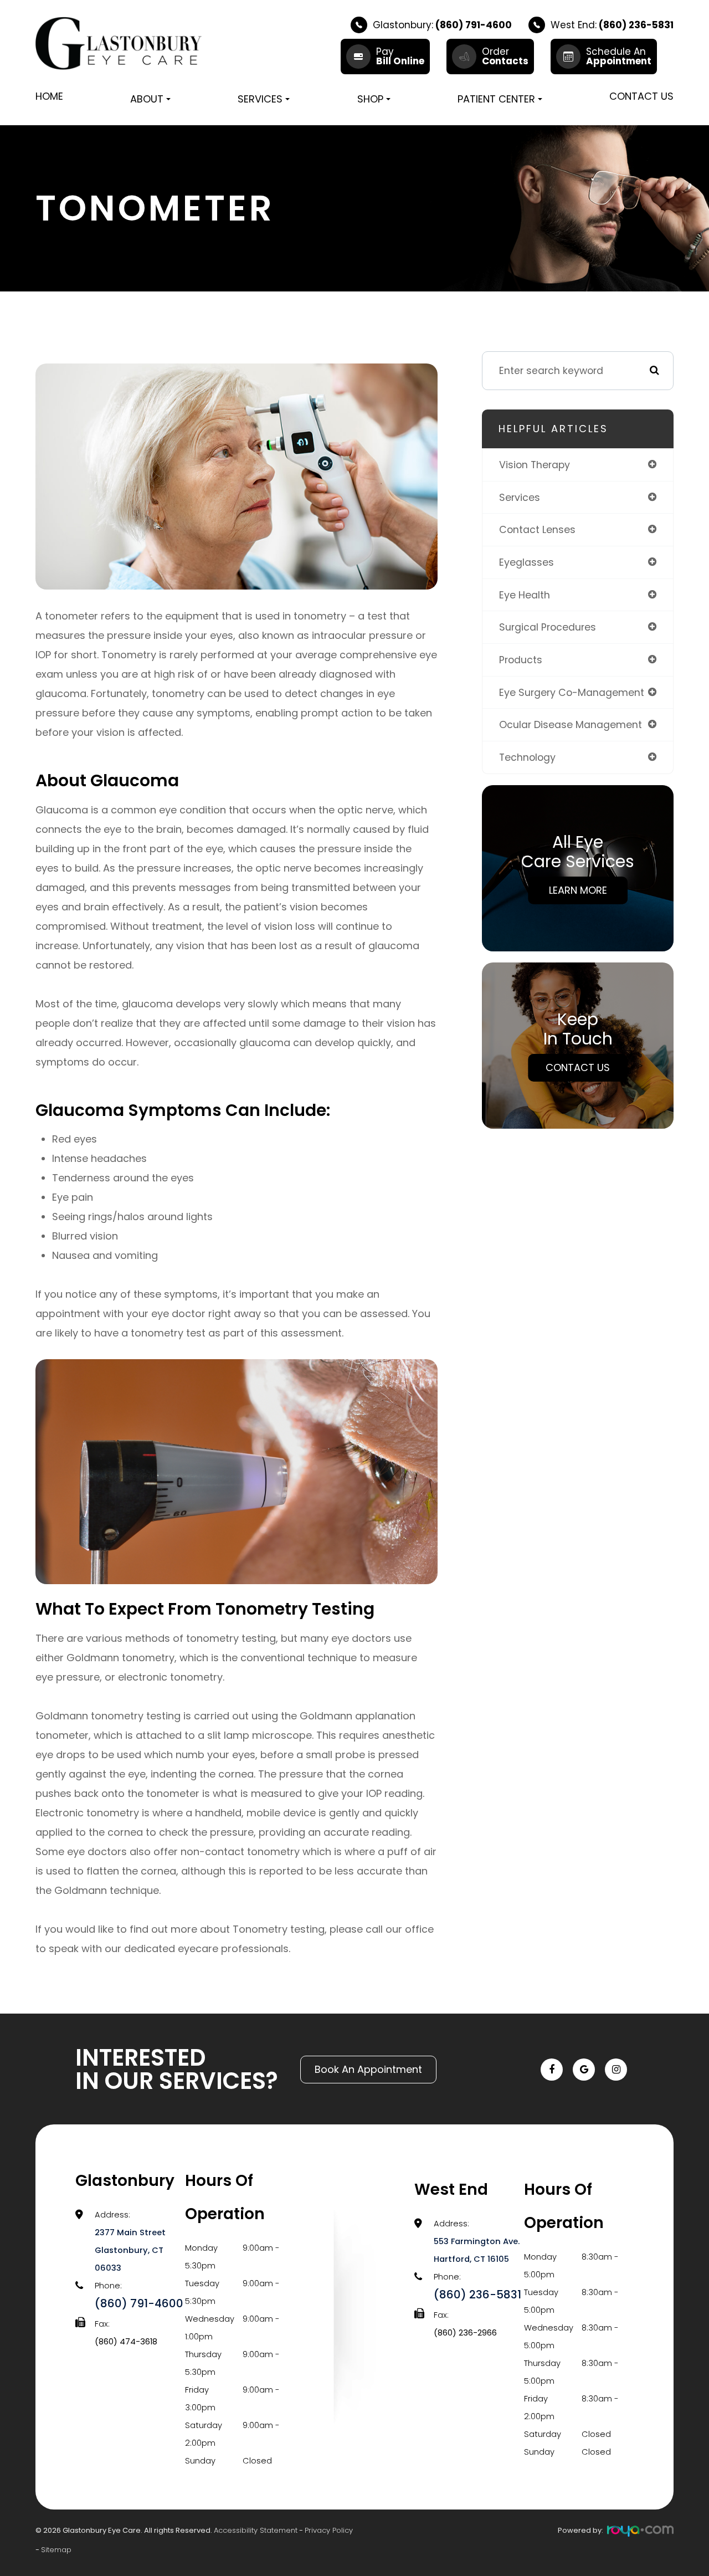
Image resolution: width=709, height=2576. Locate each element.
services (520, 497)
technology (527, 757)
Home (49, 96)
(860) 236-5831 (477, 2295)
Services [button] (260, 99)
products (521, 660)
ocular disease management (571, 724)
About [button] (147, 99)
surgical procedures (548, 627)
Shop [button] (370, 99)
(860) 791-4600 (139, 2303)
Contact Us (641, 96)
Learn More (578, 890)
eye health (525, 595)
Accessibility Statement (256, 2530)
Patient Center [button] (496, 99)
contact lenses (537, 529)
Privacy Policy (329, 2530)
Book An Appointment (368, 2069)
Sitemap (56, 2550)
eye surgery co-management (572, 692)
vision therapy (535, 465)
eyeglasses (526, 562)
